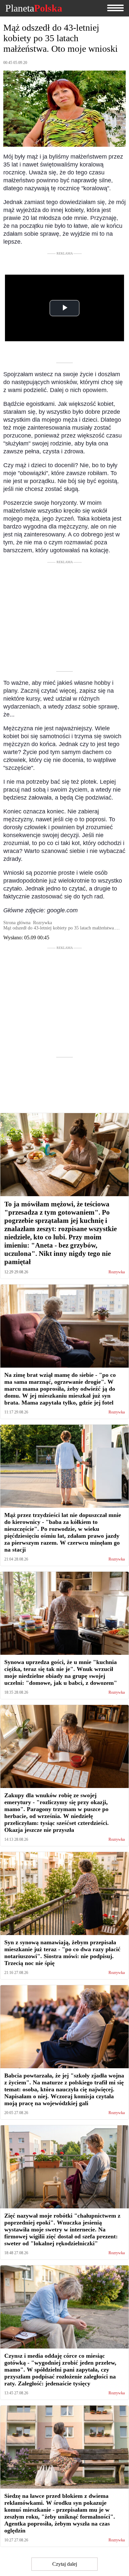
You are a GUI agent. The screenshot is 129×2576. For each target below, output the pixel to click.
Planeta (34, 8)
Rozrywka (117, 1272)
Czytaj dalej (65, 2564)
